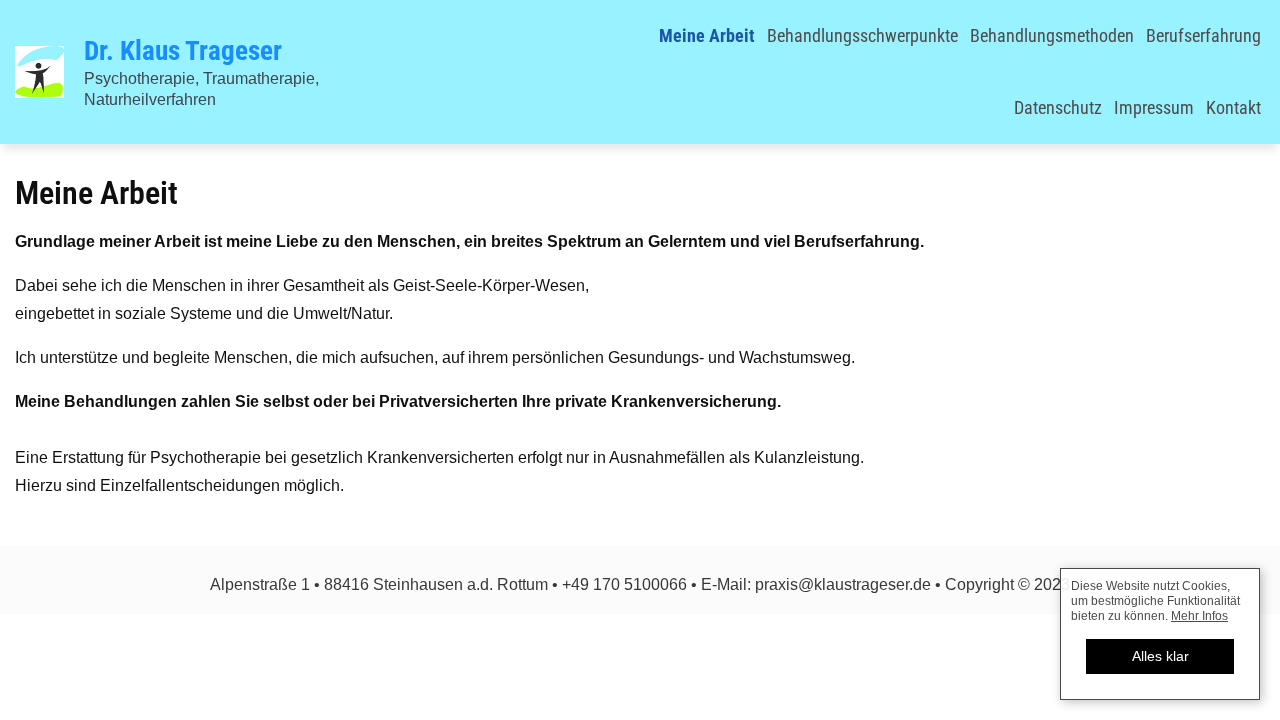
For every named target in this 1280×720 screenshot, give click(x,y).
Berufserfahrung (1203, 35)
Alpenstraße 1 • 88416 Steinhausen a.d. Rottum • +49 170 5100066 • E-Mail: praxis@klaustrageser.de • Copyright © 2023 (640, 584)
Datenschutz (1058, 107)
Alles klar (1160, 656)
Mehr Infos (1199, 616)
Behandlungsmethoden (1052, 35)
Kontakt (1233, 107)
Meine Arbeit (707, 35)
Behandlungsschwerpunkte (862, 35)
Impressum (1154, 107)
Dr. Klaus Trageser (183, 51)
